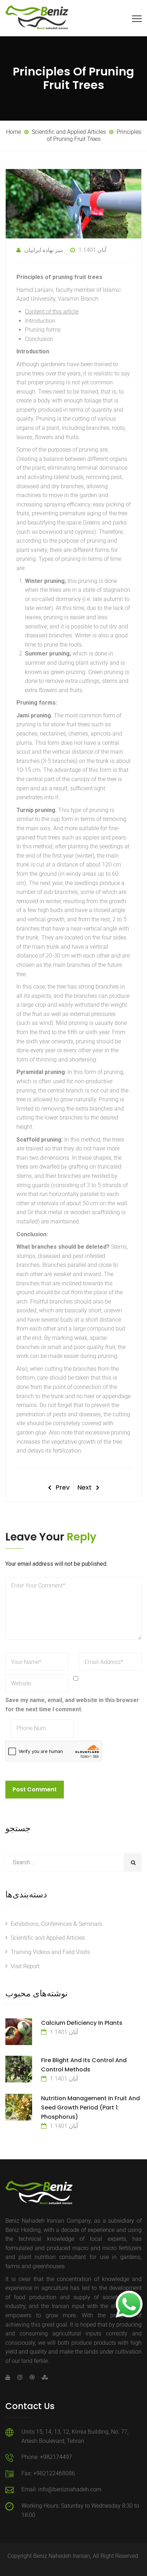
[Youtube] (10, 2377)
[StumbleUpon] (43, 2377)
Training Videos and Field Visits (50, 1952)
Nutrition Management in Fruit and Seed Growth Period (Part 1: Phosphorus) (90, 2108)
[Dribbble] (32, 2377)
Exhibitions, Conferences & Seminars (56, 1924)
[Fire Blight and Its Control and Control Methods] (19, 2069)
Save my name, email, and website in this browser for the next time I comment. (72, 1705)
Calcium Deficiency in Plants (82, 2023)
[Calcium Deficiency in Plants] (19, 2032)
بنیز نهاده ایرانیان (44, 250)
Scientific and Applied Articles (48, 1938)
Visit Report (25, 1966)
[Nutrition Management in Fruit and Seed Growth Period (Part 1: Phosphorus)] (19, 2107)
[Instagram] (20, 2377)
